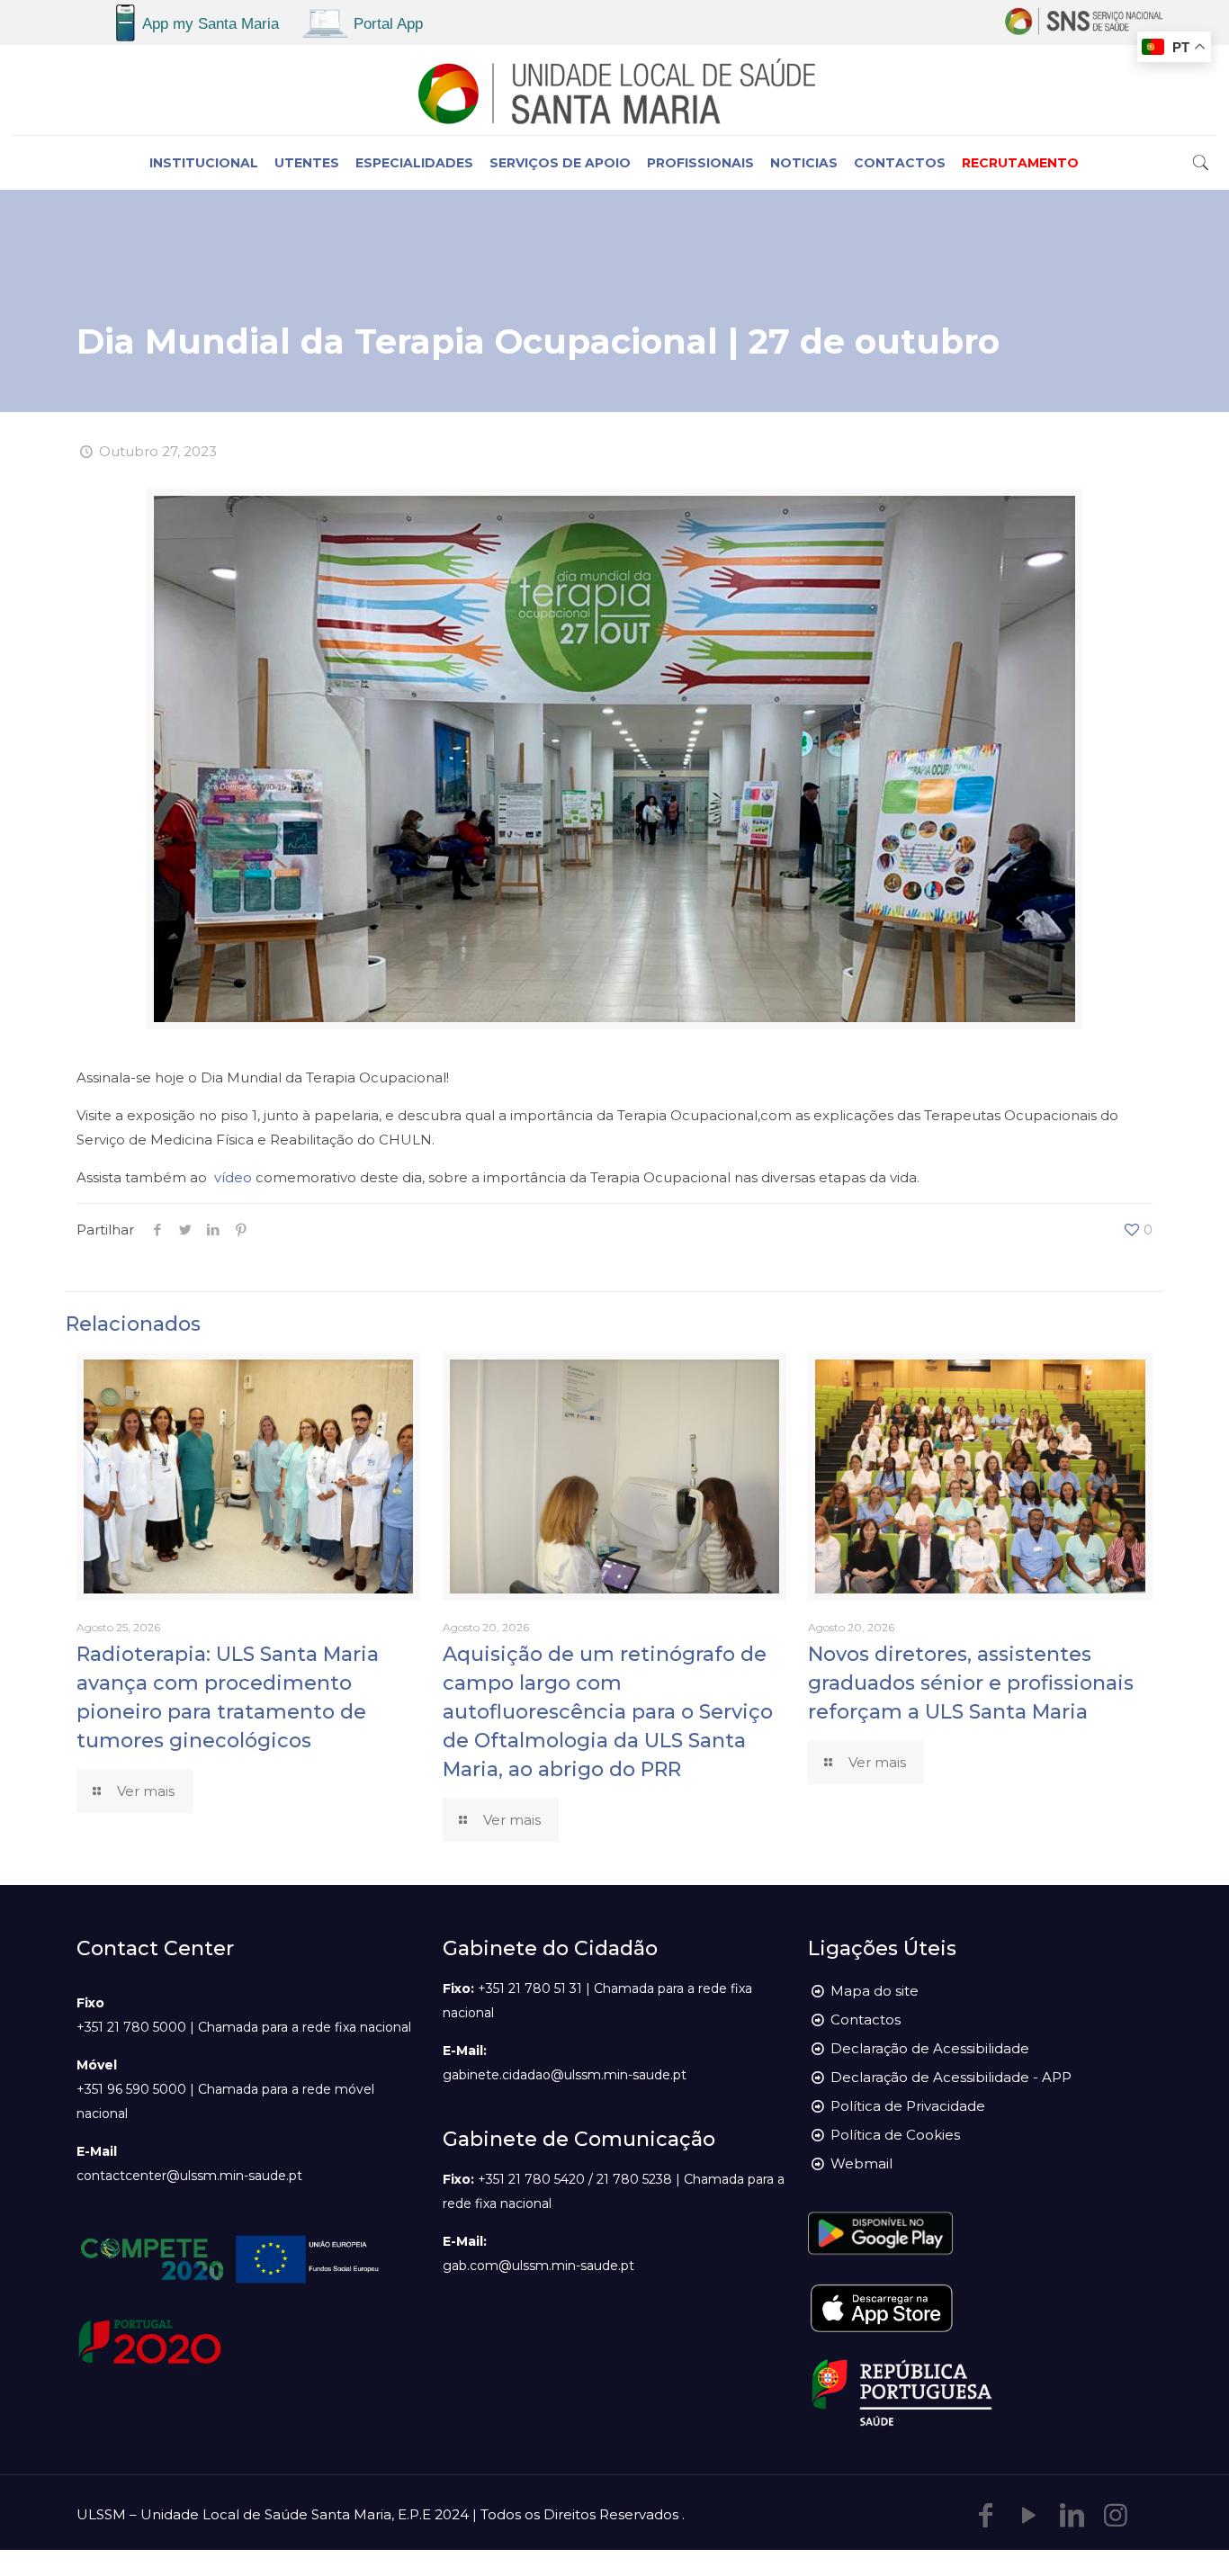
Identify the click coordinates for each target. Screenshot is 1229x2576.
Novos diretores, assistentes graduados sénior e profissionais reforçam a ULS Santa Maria (971, 1683)
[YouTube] (1029, 2515)
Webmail (861, 2163)
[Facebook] (986, 2515)
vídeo (233, 1177)
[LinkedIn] (1072, 2515)
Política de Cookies (895, 2135)
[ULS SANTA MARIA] (614, 90)
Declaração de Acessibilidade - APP (951, 2077)
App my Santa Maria (211, 24)
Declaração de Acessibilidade (930, 2048)
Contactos (866, 2020)
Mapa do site (875, 1991)
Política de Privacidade (908, 2106)
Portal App (388, 24)
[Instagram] (1116, 2515)
